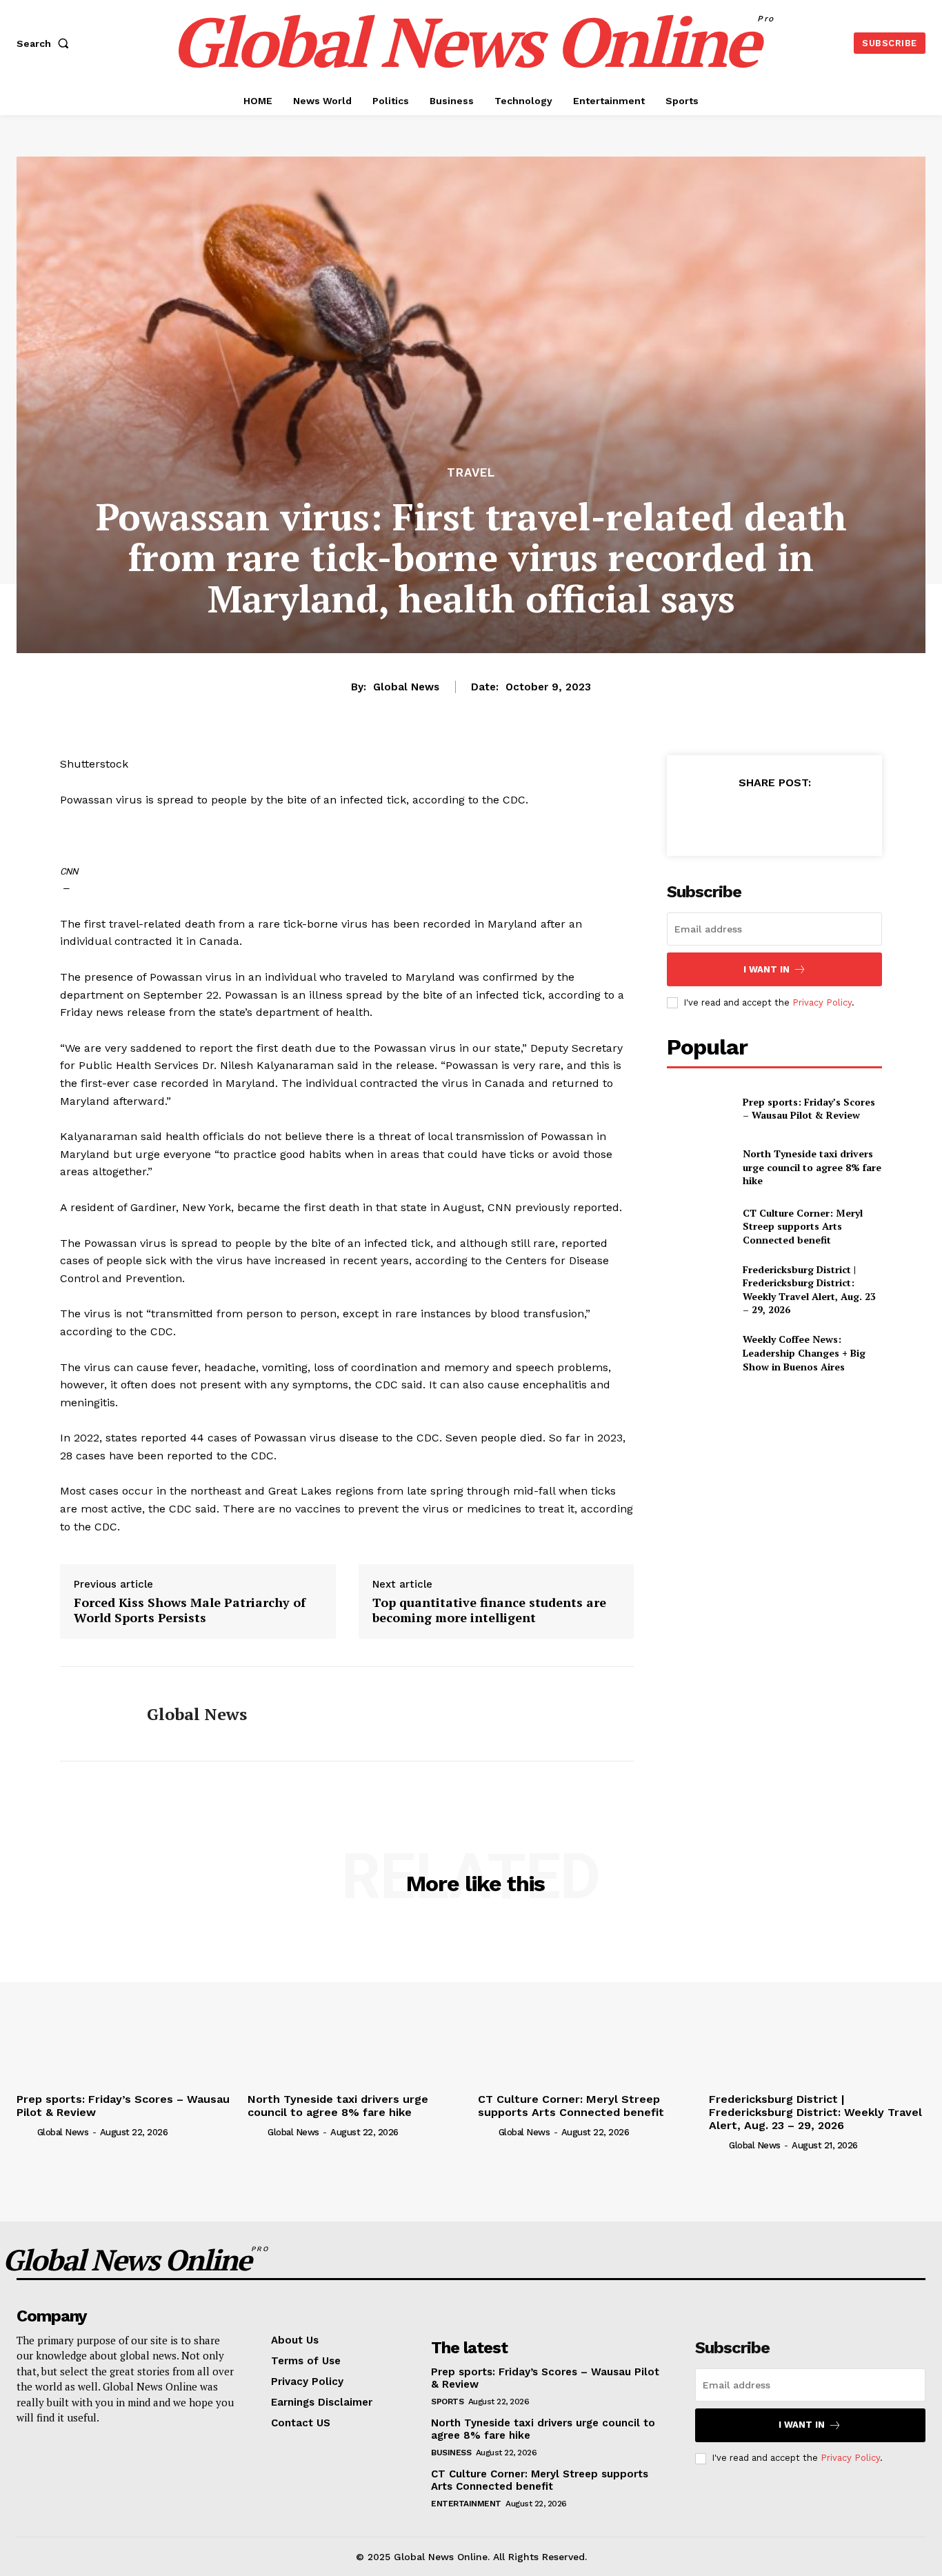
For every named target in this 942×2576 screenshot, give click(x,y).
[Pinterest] (774, 817)
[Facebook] (710, 817)
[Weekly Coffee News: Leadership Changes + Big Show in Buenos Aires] (699, 1353)
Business (451, 2453)
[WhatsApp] (805, 817)
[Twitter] (742, 817)
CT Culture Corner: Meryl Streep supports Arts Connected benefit (803, 1226)
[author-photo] (26, 2132)
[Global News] (93, 1714)
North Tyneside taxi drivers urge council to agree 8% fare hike (812, 1167)
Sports (447, 2402)
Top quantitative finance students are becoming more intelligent (489, 1610)
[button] (46, 43)
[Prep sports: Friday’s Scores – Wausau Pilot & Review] (699, 1108)
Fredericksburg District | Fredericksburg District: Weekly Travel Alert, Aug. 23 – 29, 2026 (809, 1290)
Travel (471, 473)
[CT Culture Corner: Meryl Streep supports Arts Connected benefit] (699, 1226)
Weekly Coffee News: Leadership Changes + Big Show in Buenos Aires (804, 1352)
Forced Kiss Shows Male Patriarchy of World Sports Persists (190, 1610)
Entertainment (466, 2504)
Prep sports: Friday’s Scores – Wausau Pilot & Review (809, 1109)
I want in (766, 969)
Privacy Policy (822, 1002)
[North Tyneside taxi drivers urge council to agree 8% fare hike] (699, 1167)
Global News (406, 687)
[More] (838, 817)
